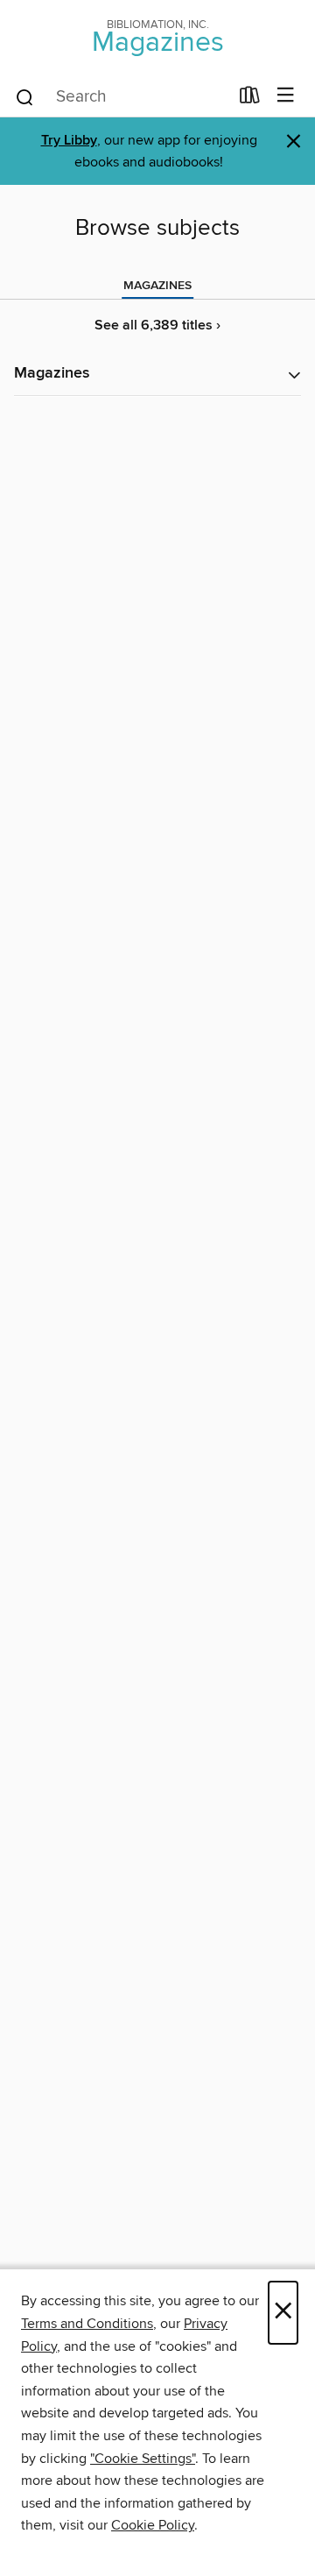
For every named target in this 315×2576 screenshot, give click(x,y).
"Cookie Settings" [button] (143, 2459)
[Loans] (250, 99)
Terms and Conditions (87, 2324)
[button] (157, 375)
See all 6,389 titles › (157, 326)
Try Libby (69, 141)
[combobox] (121, 97)
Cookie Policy (153, 2525)
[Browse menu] (286, 96)
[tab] (157, 286)
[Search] (25, 96)
